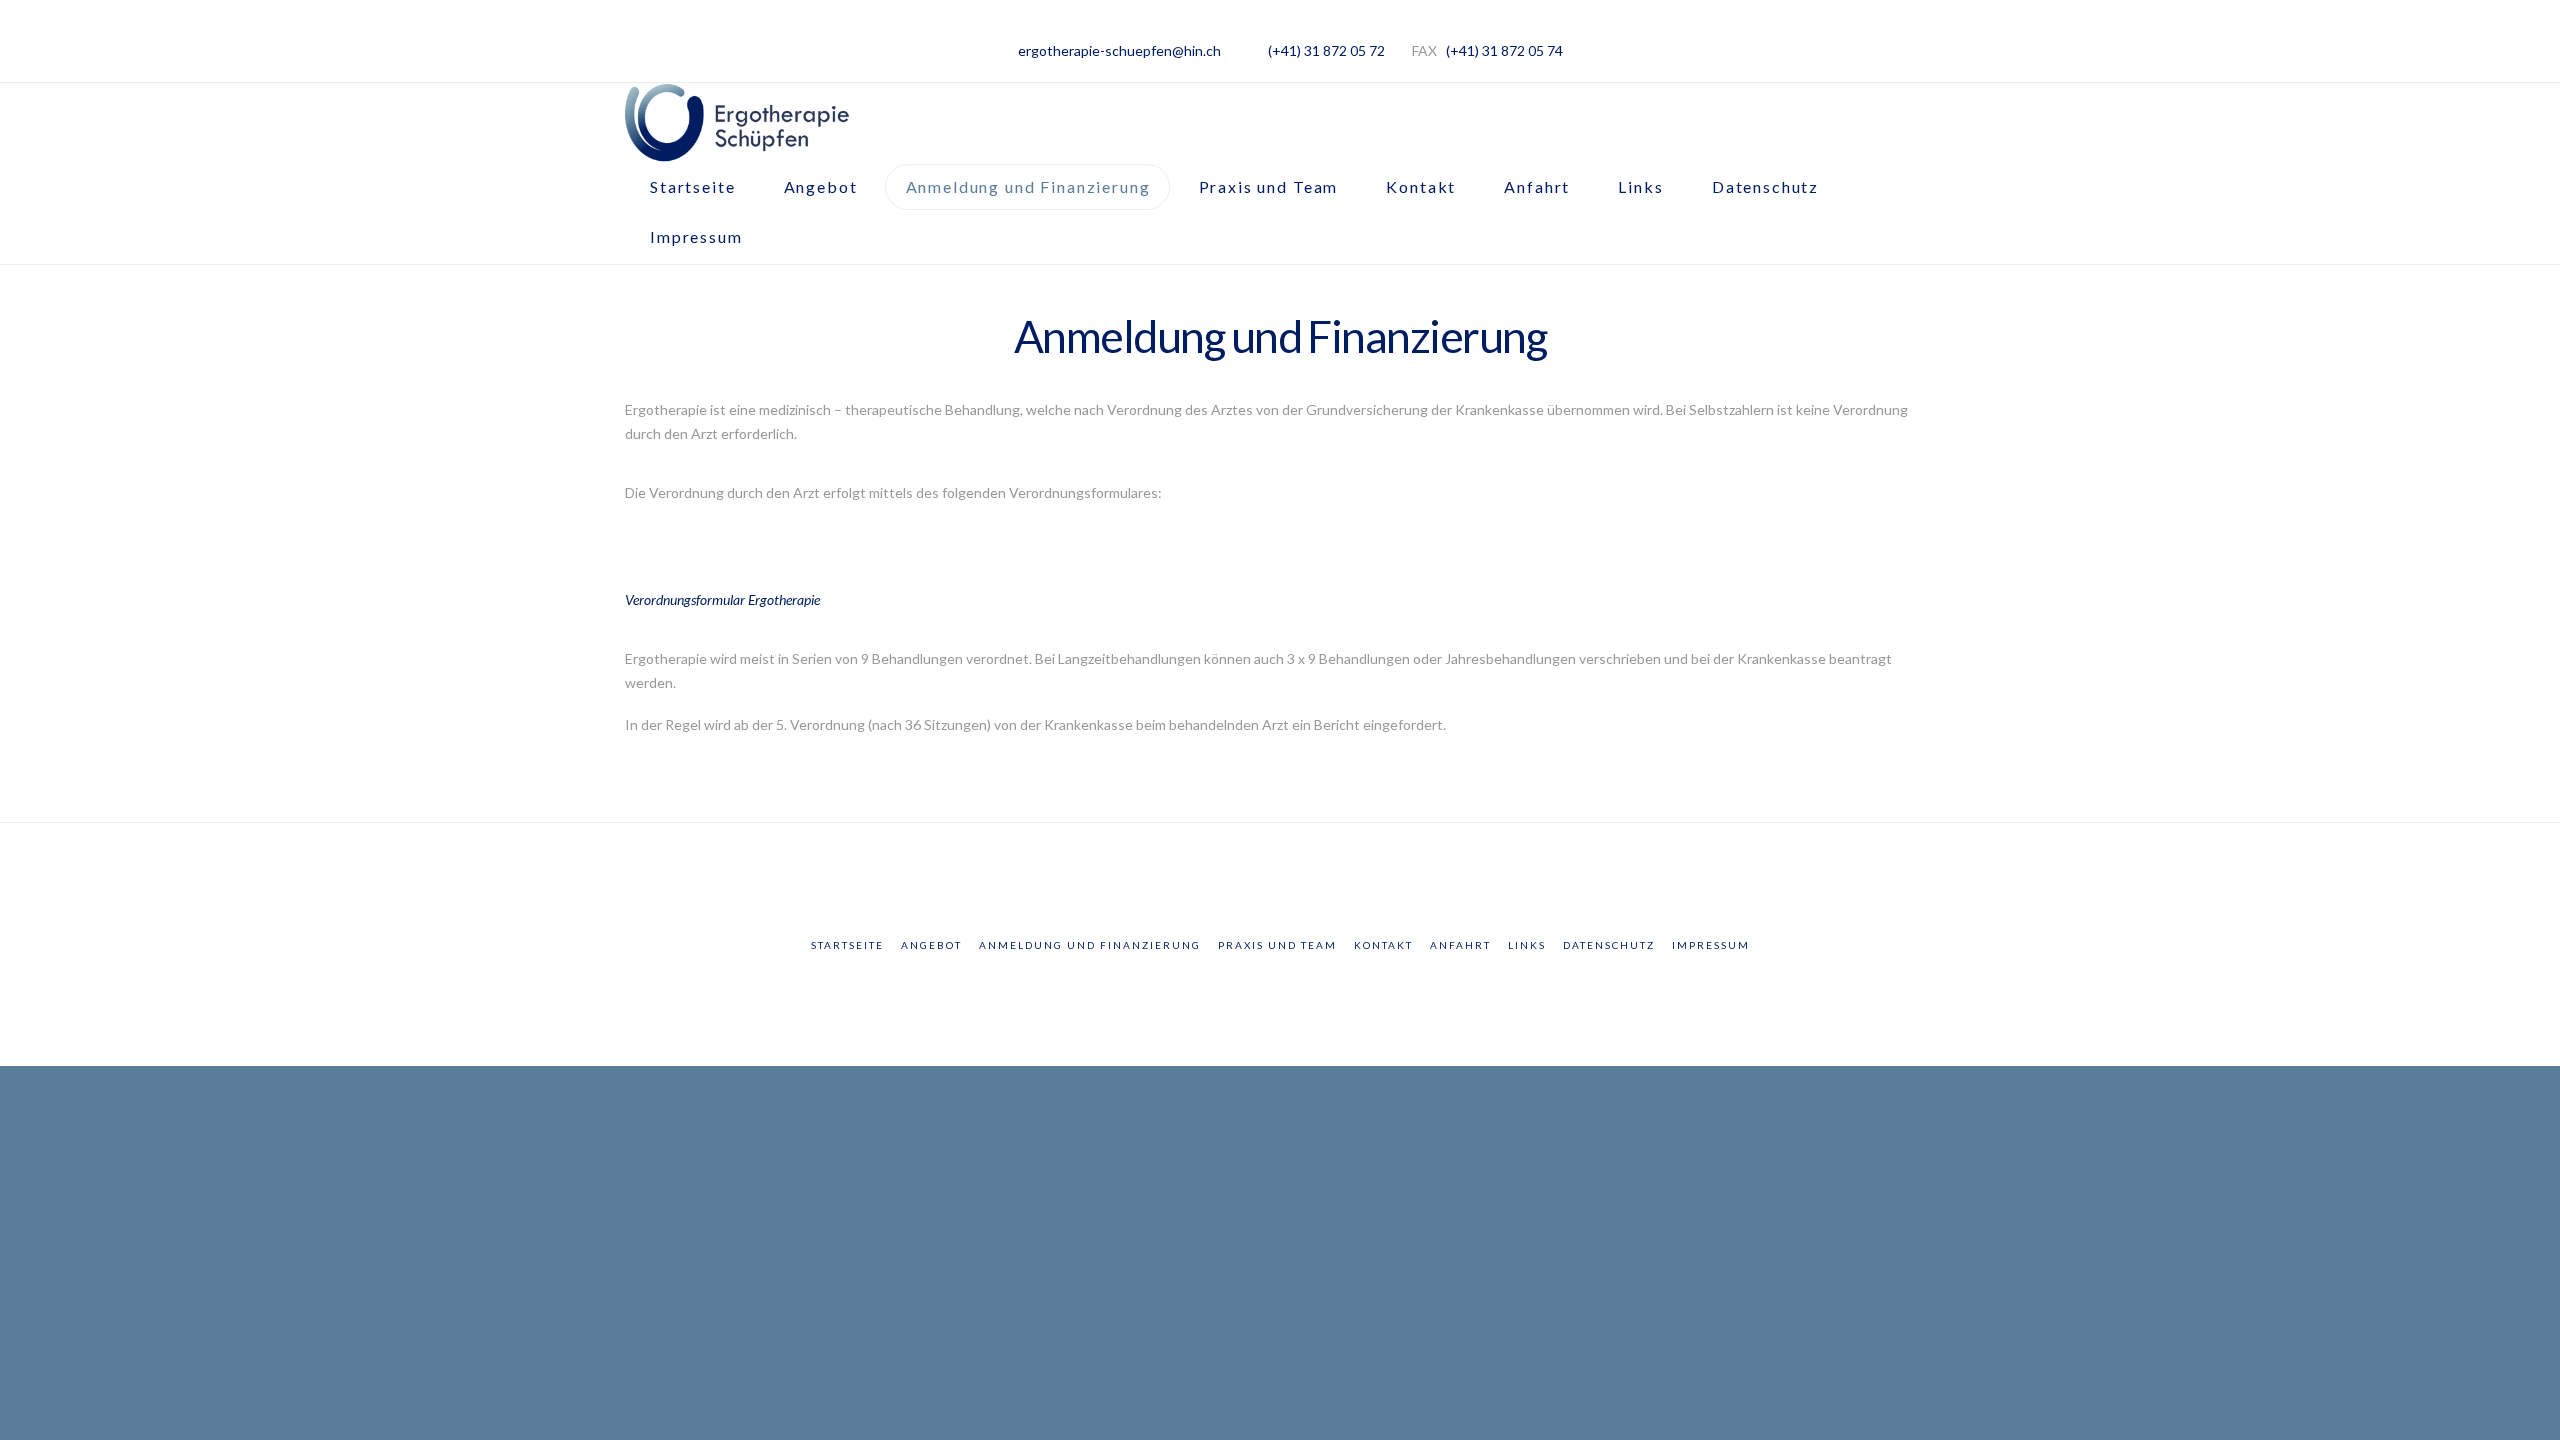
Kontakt (1383, 945)
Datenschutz (1609, 945)
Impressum (1711, 945)
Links (1527, 945)
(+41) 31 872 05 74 (1504, 50)
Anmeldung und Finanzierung (1090, 945)
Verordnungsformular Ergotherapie (722, 599)
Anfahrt (1460, 945)
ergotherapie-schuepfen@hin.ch (1119, 50)
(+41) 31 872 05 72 (1326, 50)
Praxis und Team (1277, 945)
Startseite (847, 945)
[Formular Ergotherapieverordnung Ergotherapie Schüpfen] (655, 553)
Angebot (931, 945)
